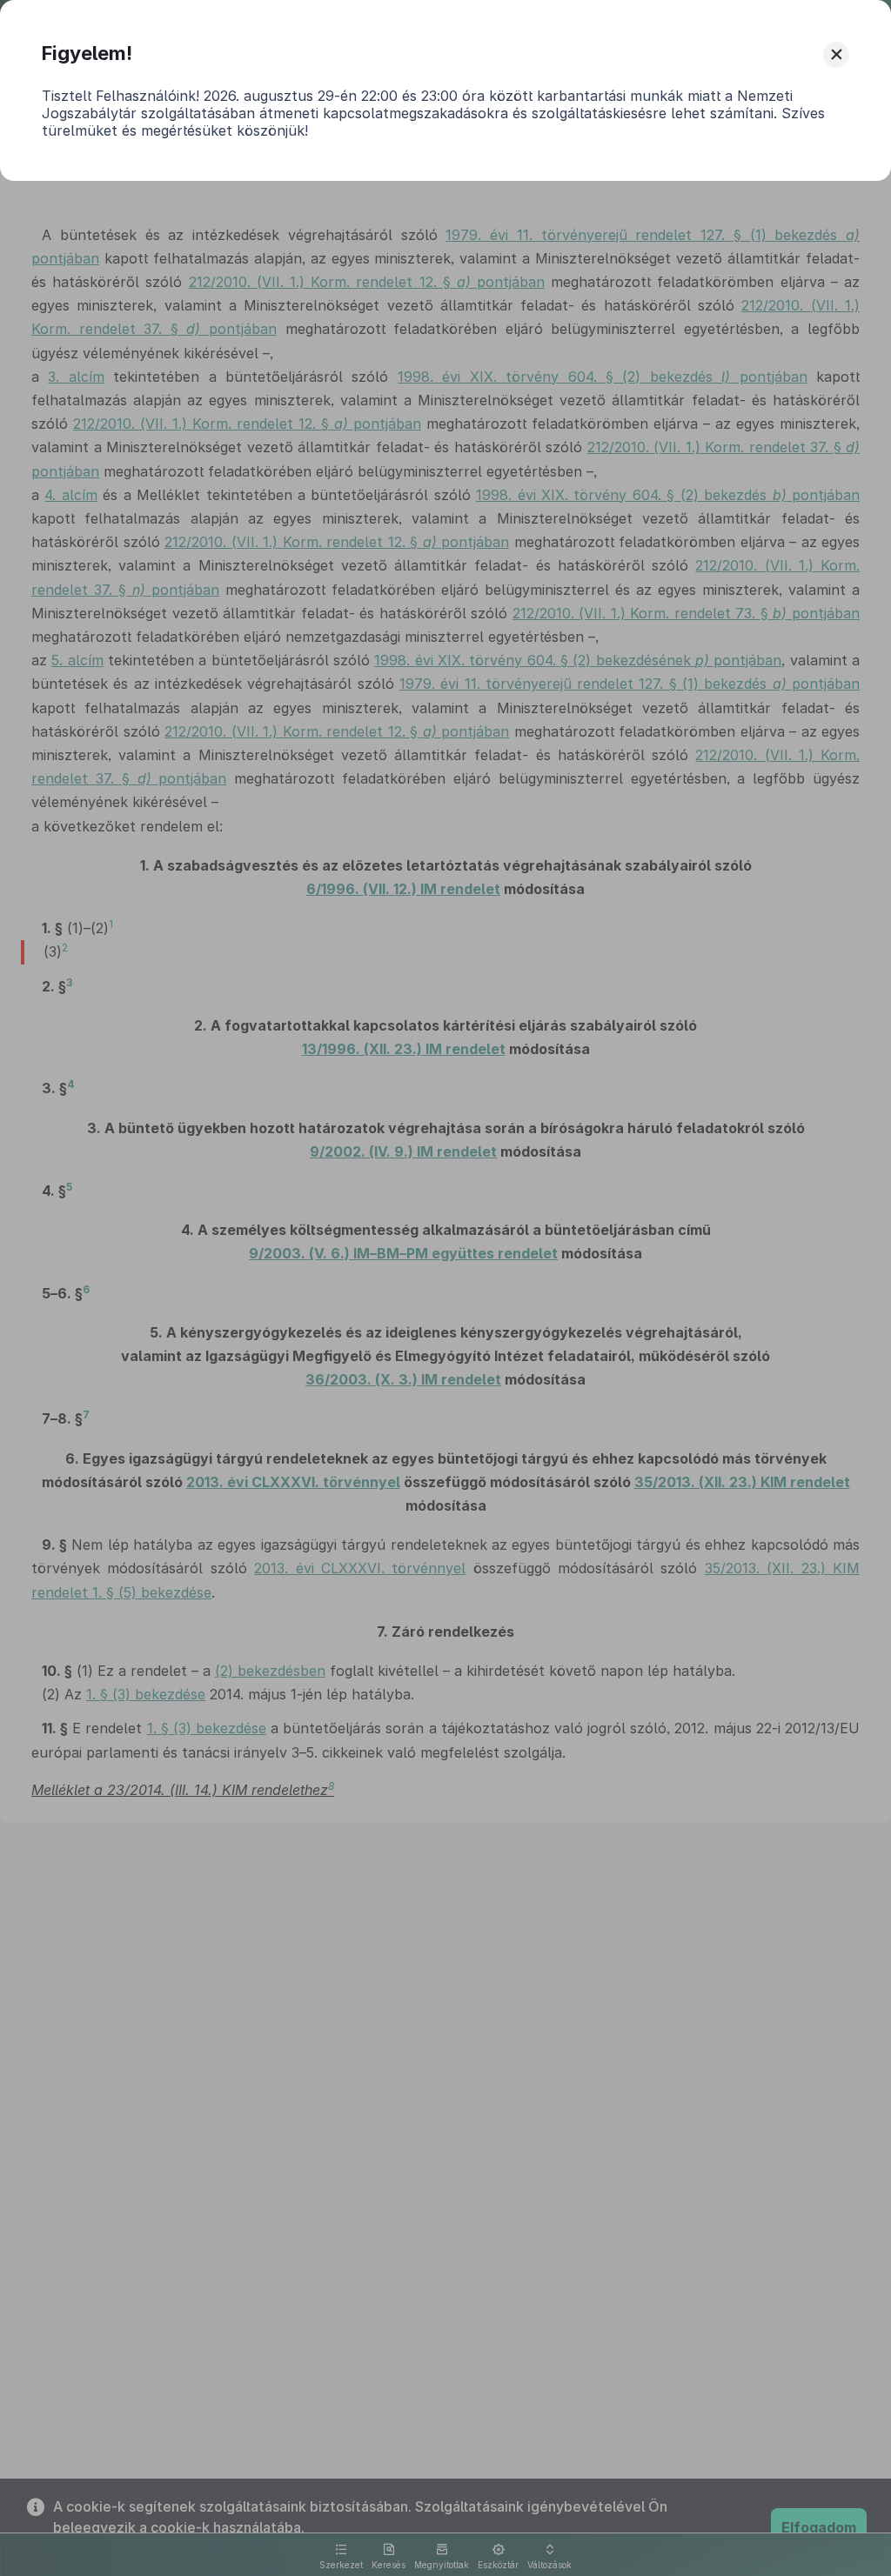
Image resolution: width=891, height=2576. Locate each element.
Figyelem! (87, 53)
